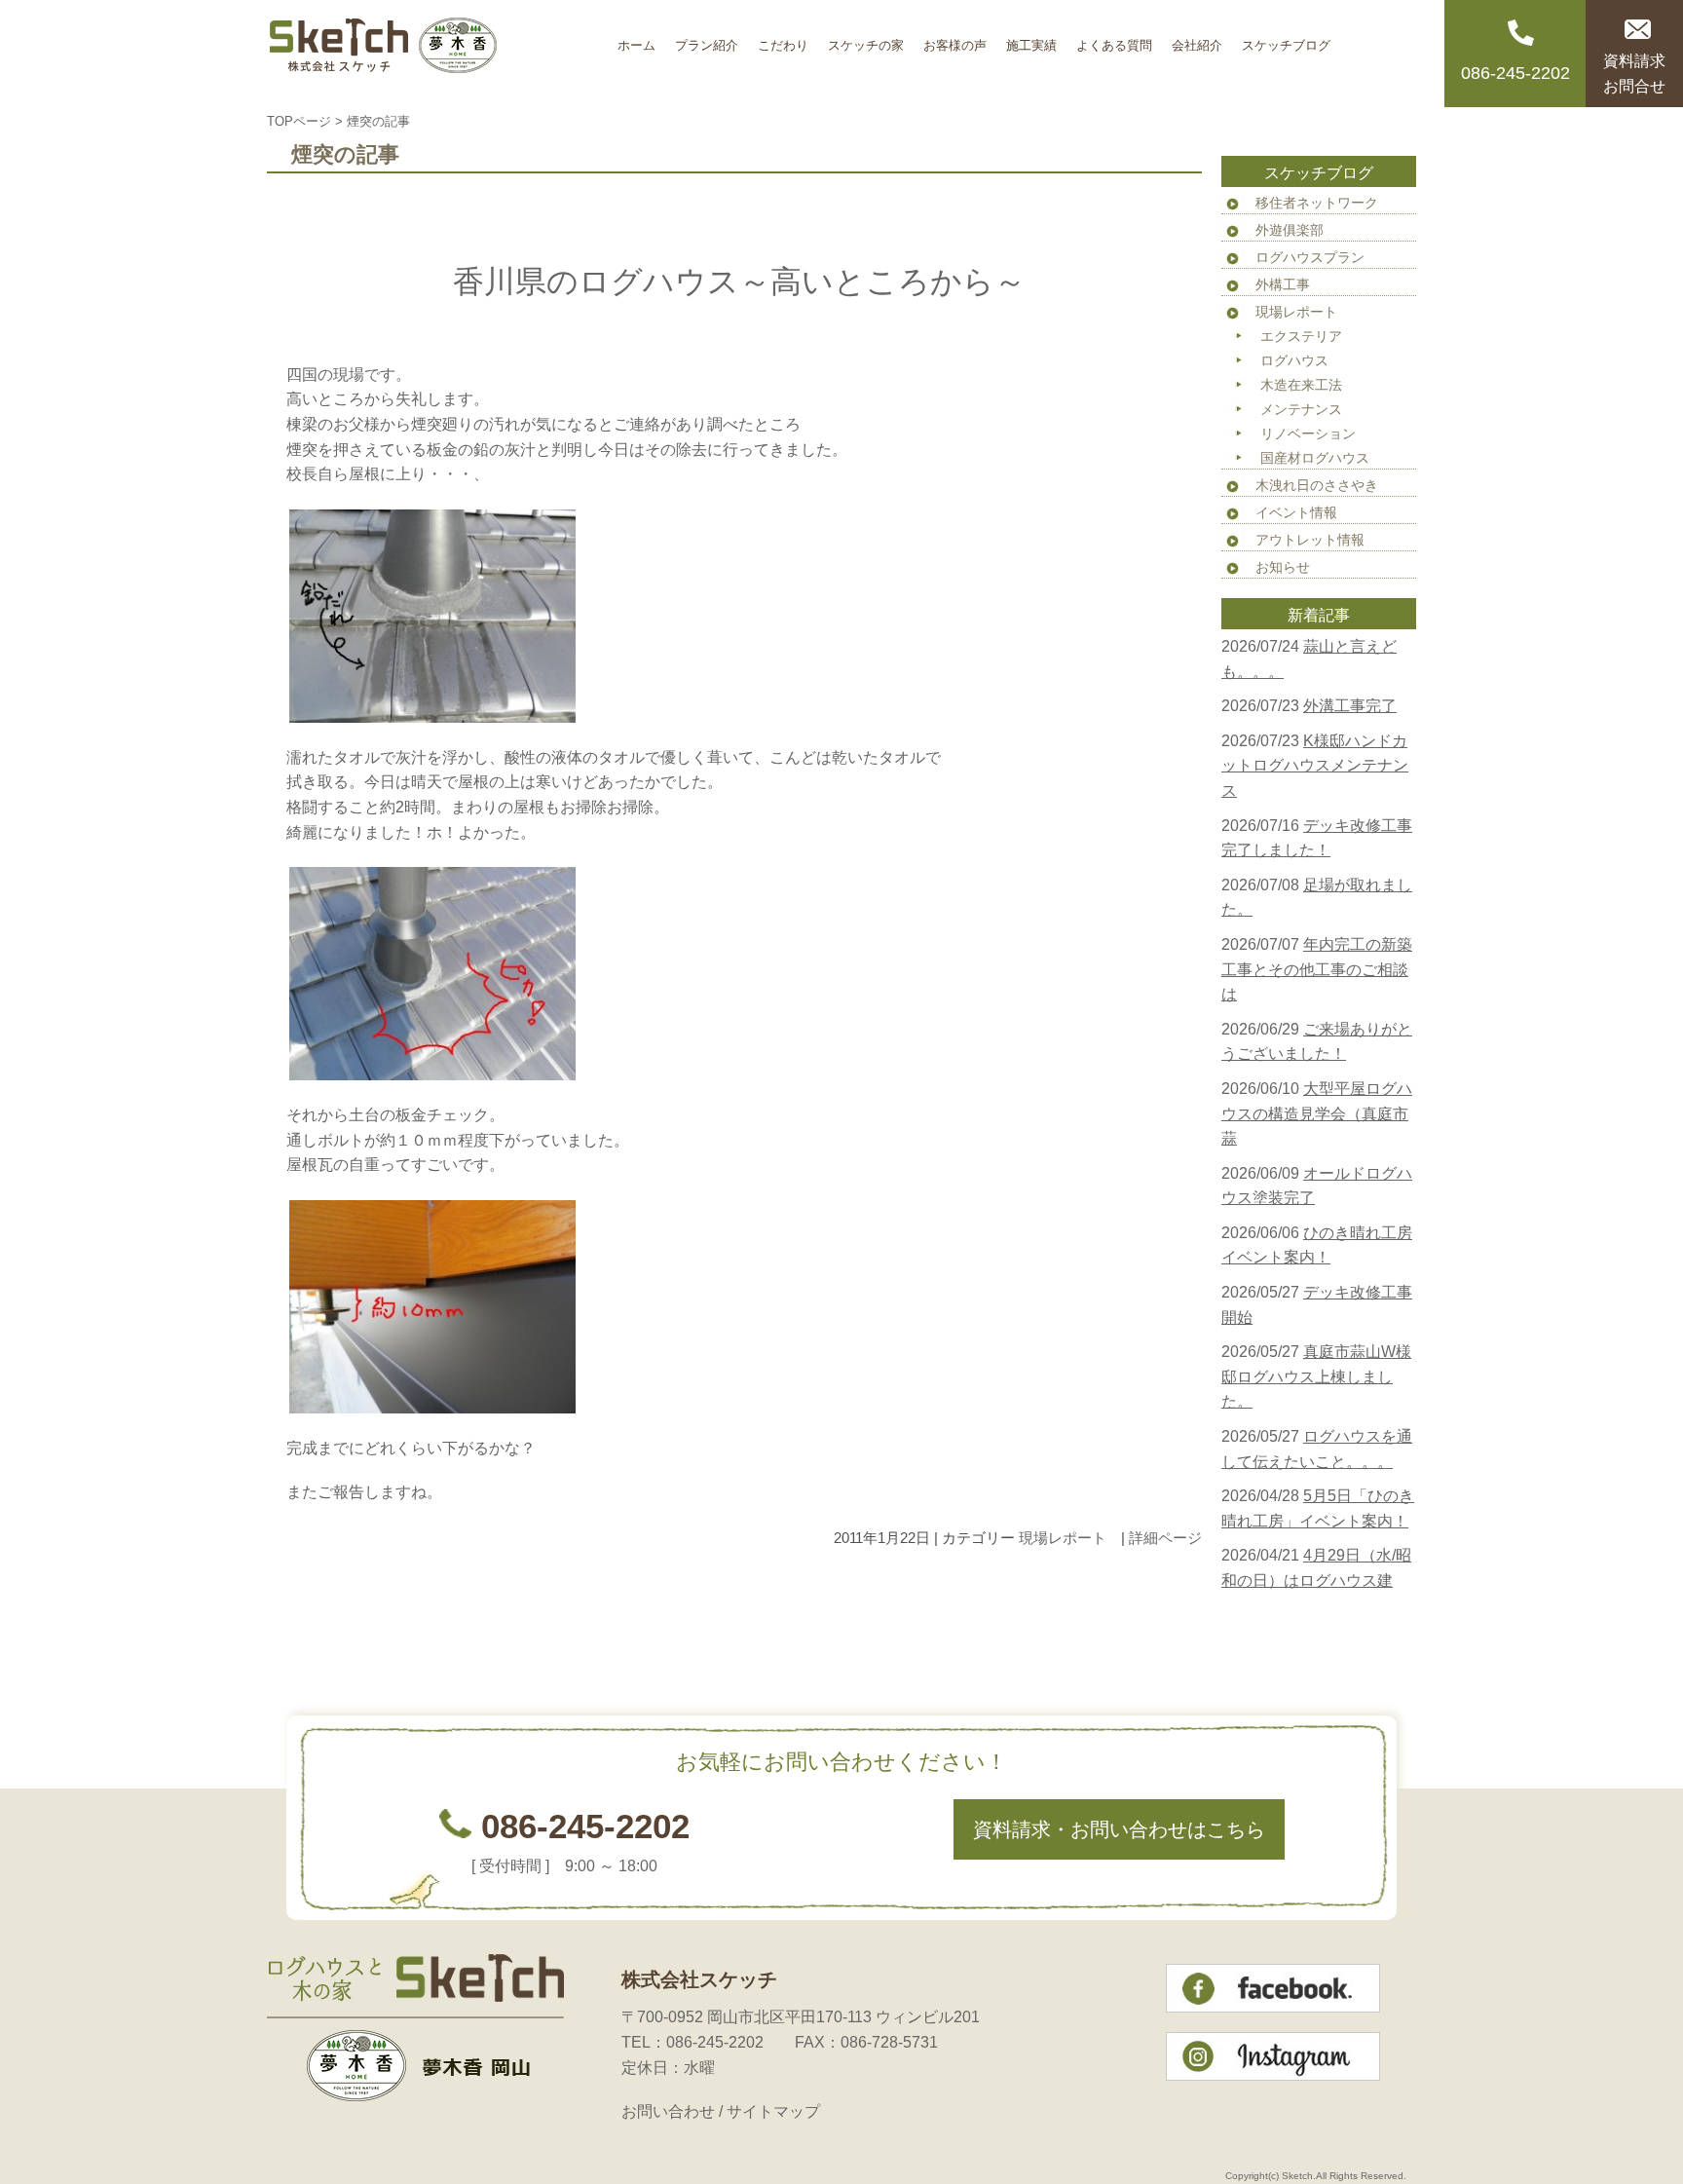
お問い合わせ (668, 2111)
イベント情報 (1296, 512)
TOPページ (299, 121)
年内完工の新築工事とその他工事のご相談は (1317, 969)
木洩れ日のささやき (1317, 485)
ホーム (636, 38)
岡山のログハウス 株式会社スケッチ (437, 54)
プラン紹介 (707, 38)
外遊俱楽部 (1290, 230)
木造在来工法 (1301, 385)
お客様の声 (955, 38)
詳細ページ (1165, 1538)
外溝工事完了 (1350, 706)
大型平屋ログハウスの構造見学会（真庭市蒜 (1317, 1113)
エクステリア (1301, 336)
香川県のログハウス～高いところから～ (739, 282)
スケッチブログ (1286, 38)
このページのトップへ (1153, 1599)
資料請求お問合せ (1634, 74)
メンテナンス (1301, 409)
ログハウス (1294, 360)
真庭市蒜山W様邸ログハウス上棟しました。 (1316, 1376)
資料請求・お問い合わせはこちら (1119, 1829)
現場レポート (1063, 1538)
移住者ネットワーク (1317, 203)
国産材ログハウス (1315, 458)
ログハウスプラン (1310, 257)
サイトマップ (773, 2111)
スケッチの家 (866, 38)
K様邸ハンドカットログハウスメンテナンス (1315, 766)
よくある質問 (1114, 38)
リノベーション (1308, 433)
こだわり (783, 38)
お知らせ (1283, 567)
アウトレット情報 (1310, 540)
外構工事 (1283, 284)
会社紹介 (1197, 38)
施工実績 (1031, 38)
